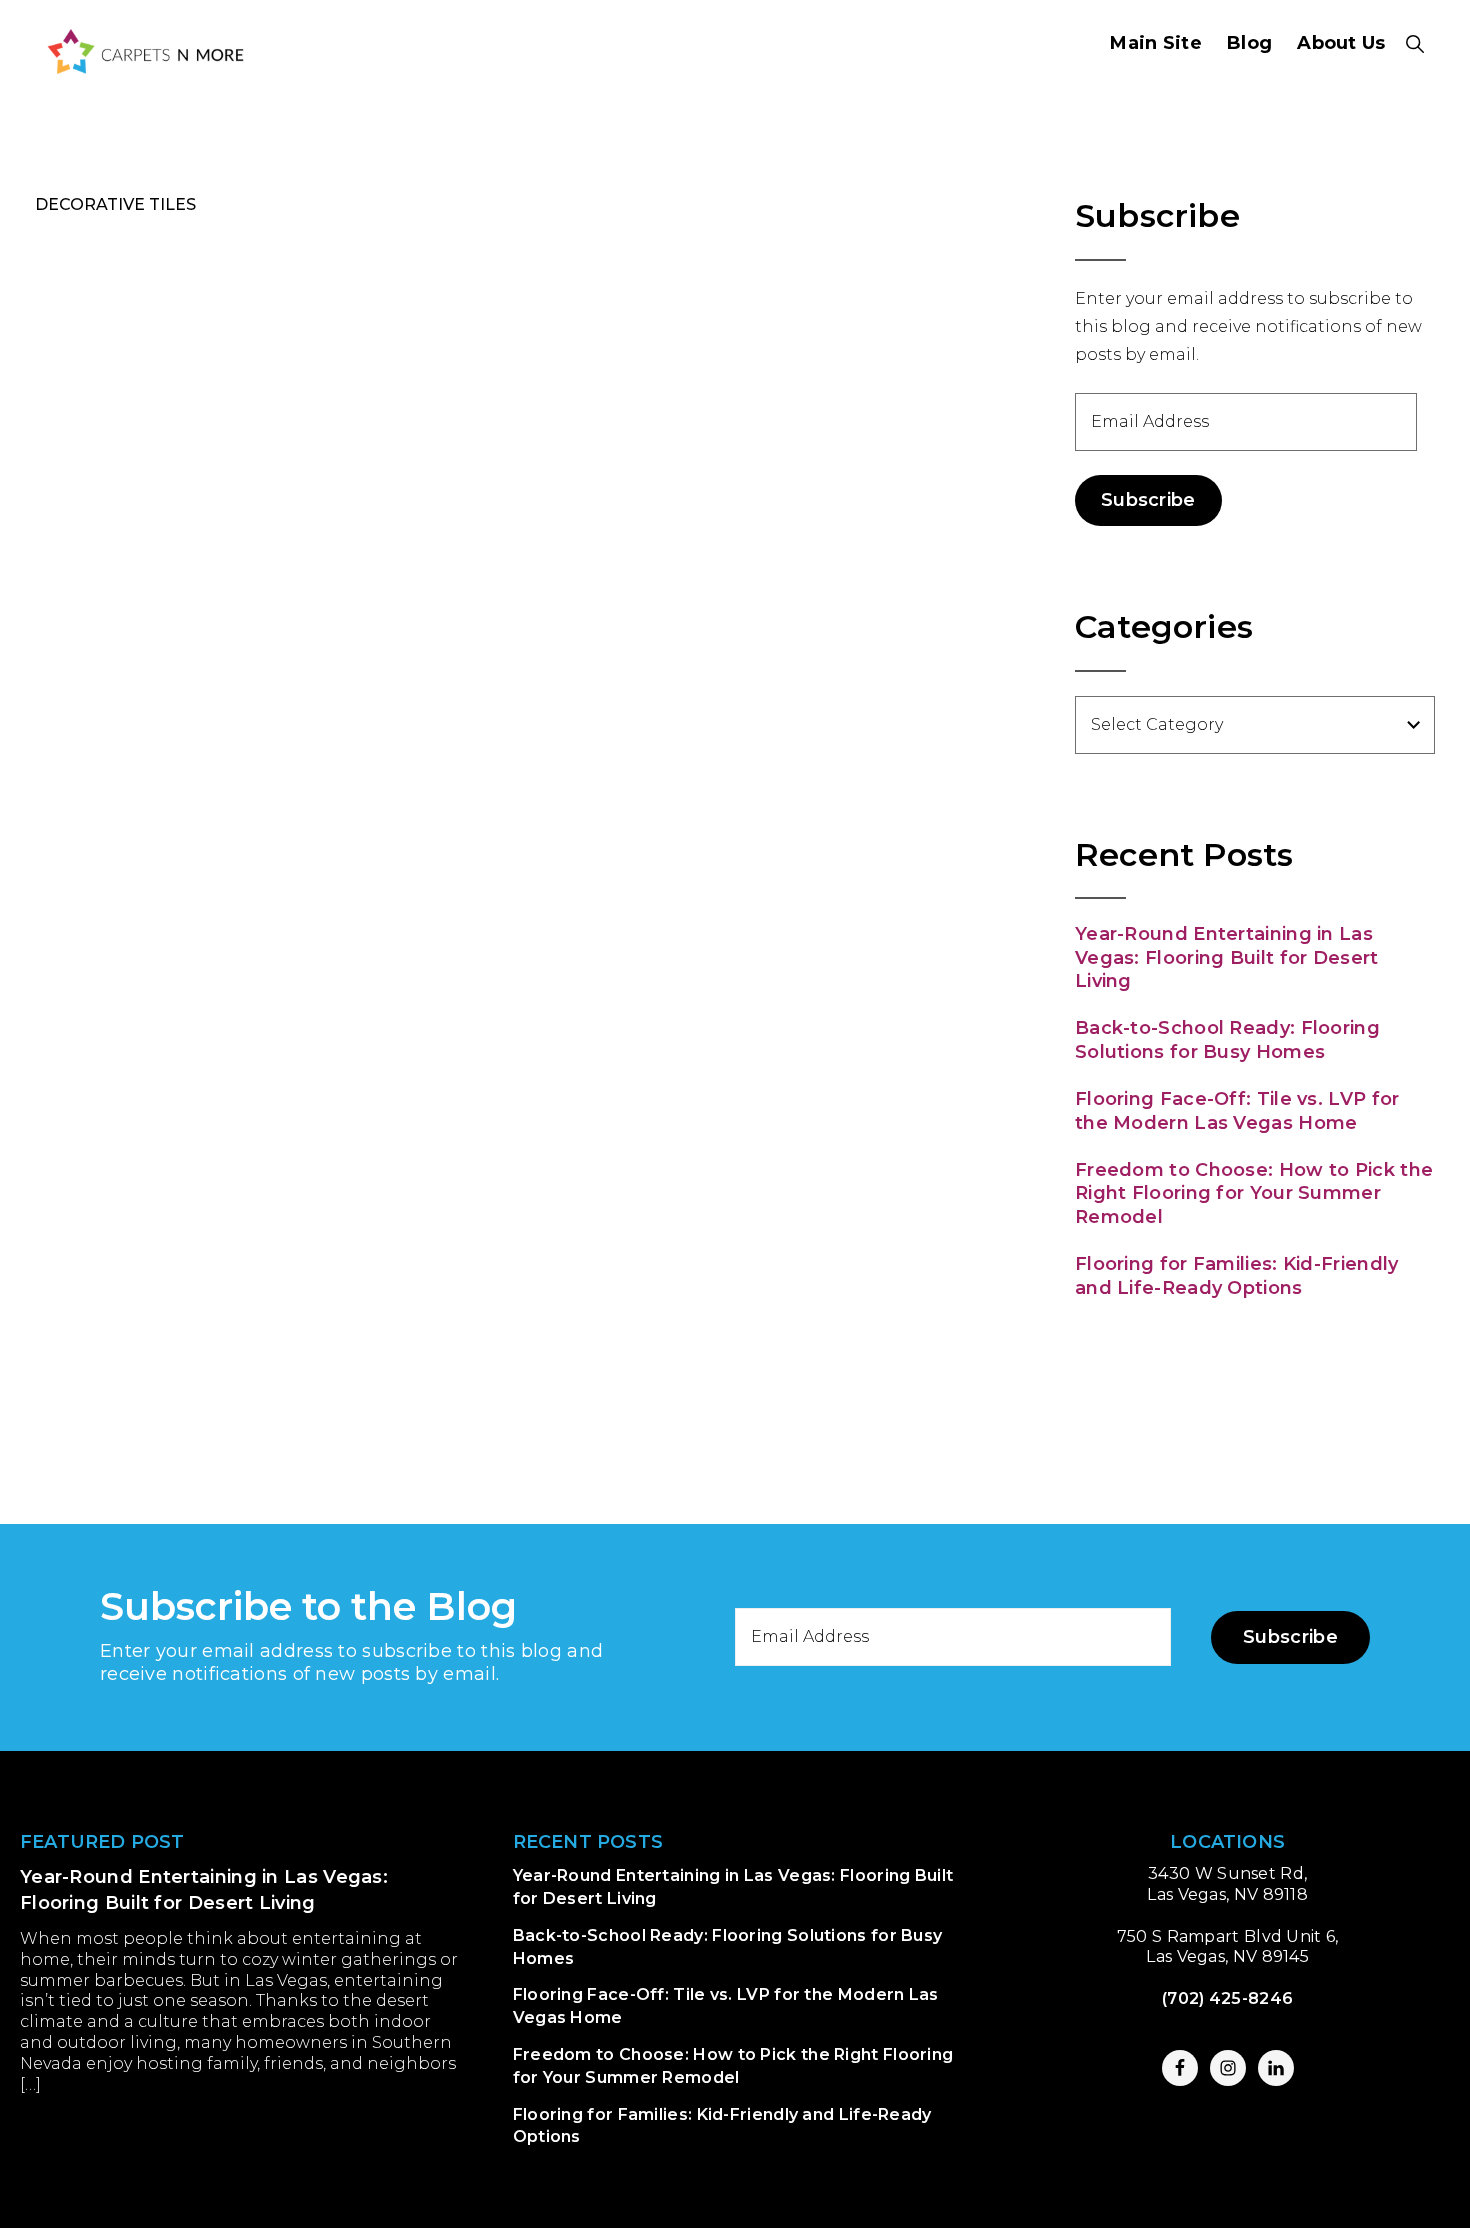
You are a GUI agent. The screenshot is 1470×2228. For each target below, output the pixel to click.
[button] (1415, 44)
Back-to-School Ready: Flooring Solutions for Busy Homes (1227, 1039)
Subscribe (1148, 500)
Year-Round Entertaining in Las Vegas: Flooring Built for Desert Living (1227, 957)
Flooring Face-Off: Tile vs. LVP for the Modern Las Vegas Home (1237, 1110)
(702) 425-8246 (1227, 1998)
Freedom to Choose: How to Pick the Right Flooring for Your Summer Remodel (1254, 1193)
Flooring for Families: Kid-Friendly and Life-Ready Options (1237, 1275)
